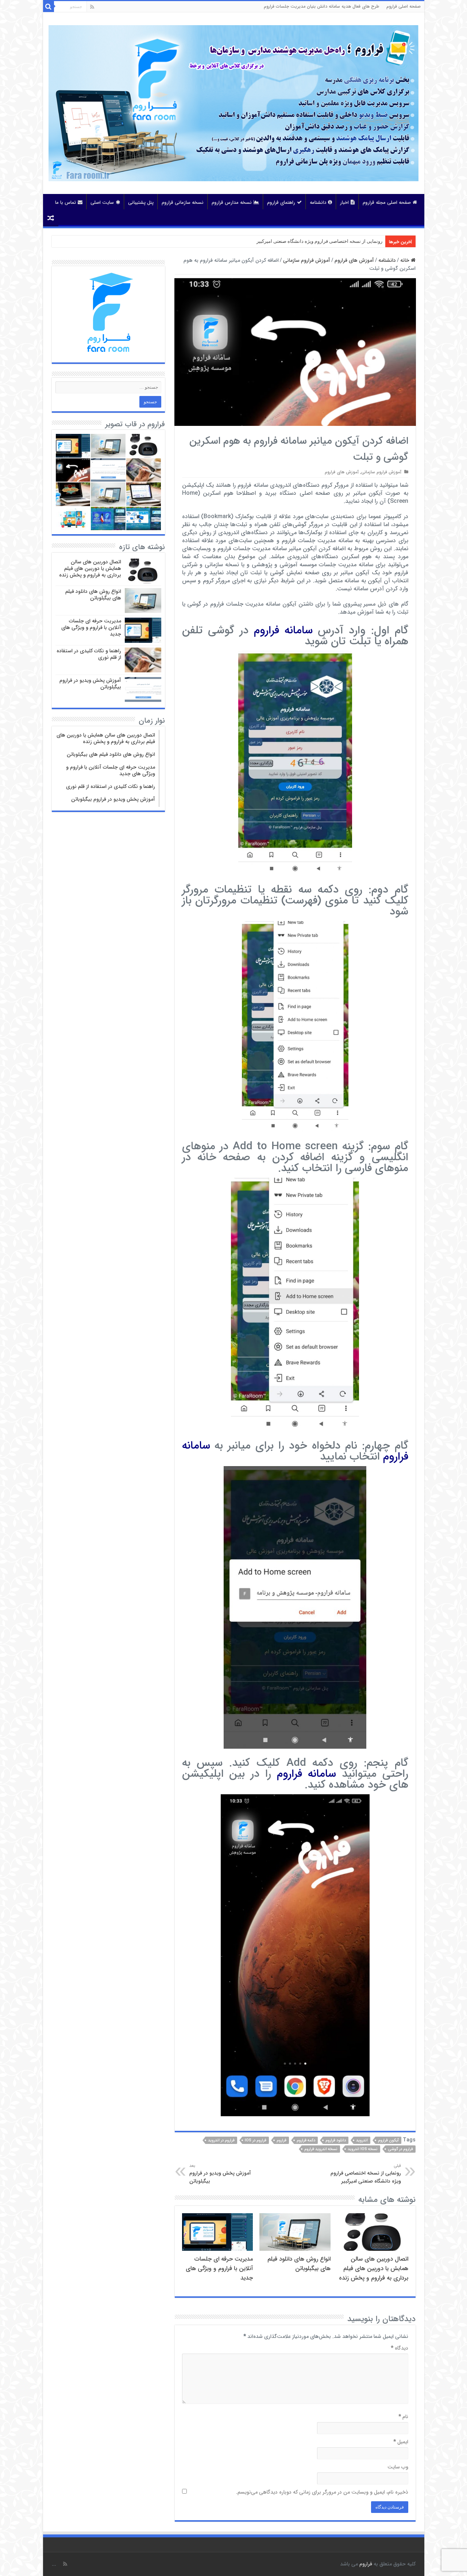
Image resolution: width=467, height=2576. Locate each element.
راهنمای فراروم (281, 203)
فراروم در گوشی (400, 2149)
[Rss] (92, 7)
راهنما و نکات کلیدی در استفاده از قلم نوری (89, 654)
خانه (406, 260)
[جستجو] (49, 7)
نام (403, 2417)
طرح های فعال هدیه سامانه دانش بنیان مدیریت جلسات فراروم (321, 6)
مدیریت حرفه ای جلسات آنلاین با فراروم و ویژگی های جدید (219, 2269)
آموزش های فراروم (354, 260)
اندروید (362, 2140)
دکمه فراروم (306, 2140)
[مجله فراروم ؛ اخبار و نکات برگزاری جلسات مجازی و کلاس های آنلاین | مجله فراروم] (234, 103)
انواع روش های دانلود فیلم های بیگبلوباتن (299, 2264)
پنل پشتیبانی (141, 203)
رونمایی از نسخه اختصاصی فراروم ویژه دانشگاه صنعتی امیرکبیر (366, 2174)
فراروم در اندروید (221, 2140)
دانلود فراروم (336, 2140)
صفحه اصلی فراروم (404, 6)
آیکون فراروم (388, 2140)
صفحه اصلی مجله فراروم (387, 203)
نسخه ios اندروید (363, 2149)
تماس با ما (65, 203)
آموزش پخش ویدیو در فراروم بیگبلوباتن (220, 2174)
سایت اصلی (102, 203)
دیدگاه (400, 2348)
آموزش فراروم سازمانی (307, 260)
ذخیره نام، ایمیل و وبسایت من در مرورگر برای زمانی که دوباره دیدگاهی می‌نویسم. (322, 2492)
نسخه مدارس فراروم (232, 203)
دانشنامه (318, 203)
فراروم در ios (256, 2140)
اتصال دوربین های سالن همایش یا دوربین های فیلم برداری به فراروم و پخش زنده (374, 2269)
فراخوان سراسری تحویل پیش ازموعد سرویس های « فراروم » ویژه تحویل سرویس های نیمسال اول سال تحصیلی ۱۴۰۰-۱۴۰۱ (260, 241)
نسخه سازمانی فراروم (183, 203)
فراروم (281, 2140)
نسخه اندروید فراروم (321, 2149)
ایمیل (401, 2442)
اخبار (344, 203)
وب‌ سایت (398, 2467)
